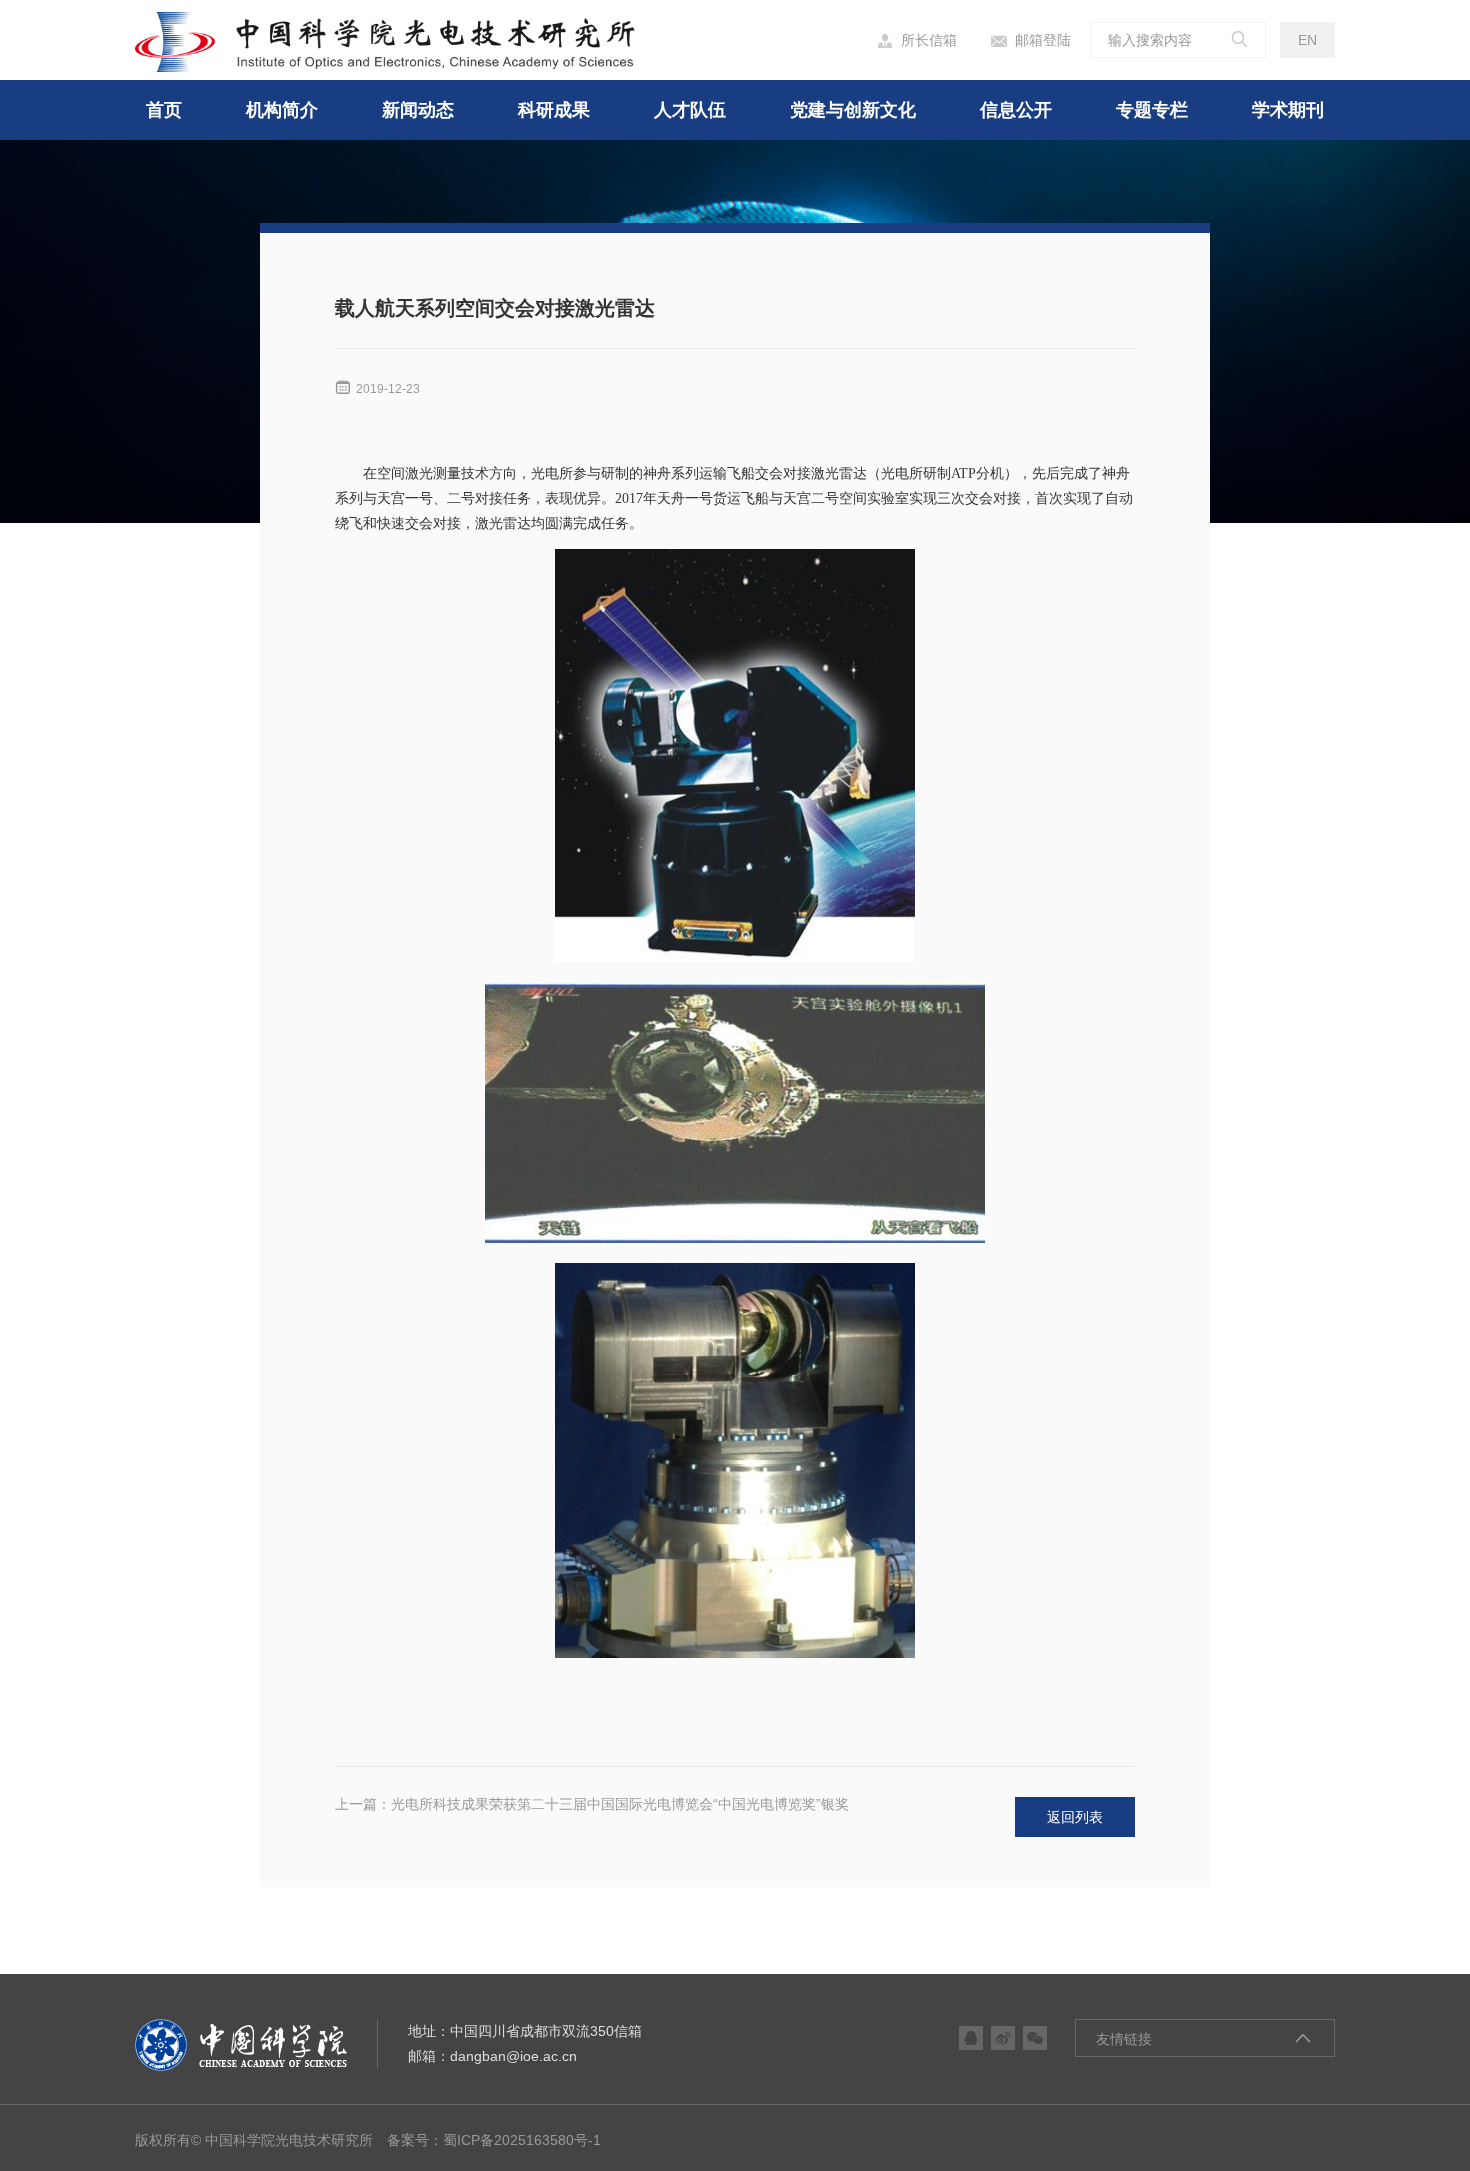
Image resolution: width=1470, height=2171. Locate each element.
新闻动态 (418, 110)
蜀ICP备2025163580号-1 (522, 2140)
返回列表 (1075, 1817)
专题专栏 (1152, 110)
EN (1307, 40)
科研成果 (554, 110)
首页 (164, 110)
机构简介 (282, 110)
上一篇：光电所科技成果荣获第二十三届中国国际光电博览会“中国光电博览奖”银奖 (592, 1804)
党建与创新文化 (853, 110)
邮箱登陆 (1031, 40)
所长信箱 (917, 40)
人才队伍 (690, 110)
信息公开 (1016, 110)
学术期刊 (1288, 110)
